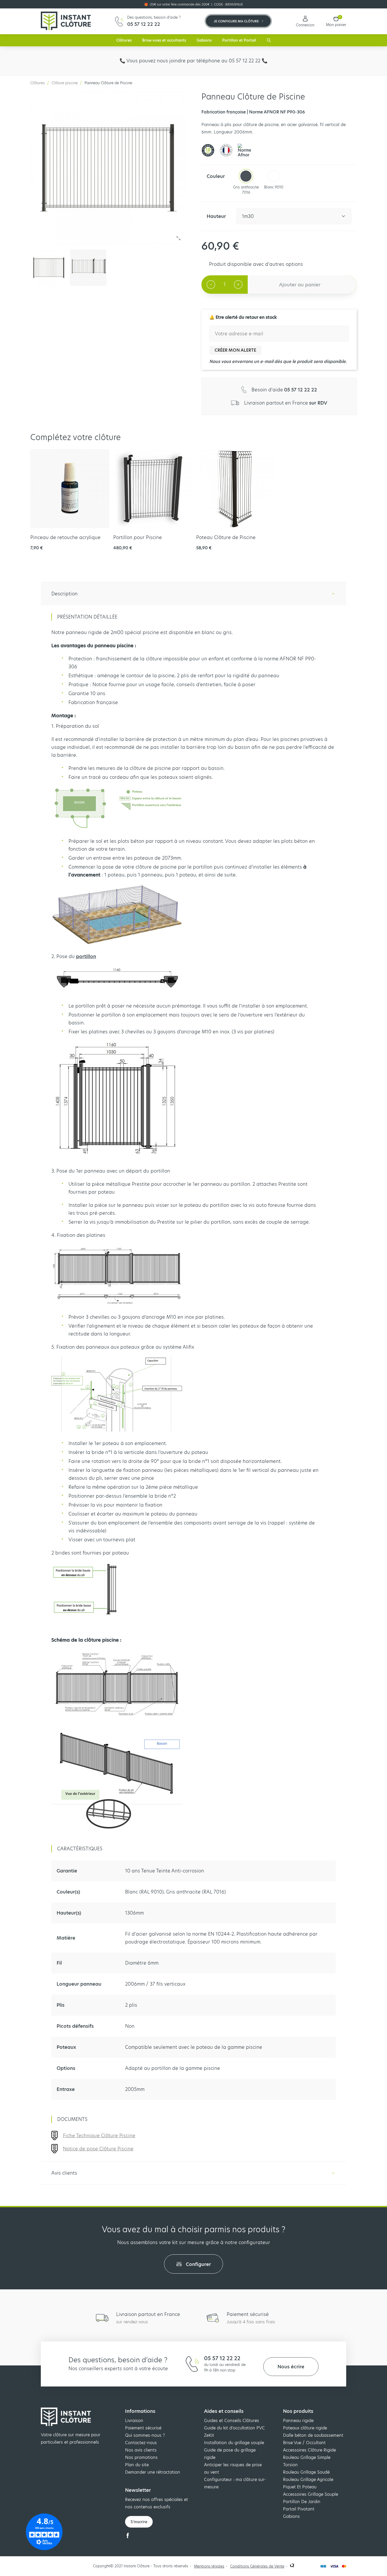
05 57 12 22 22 (222, 2358)
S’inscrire (139, 2522)
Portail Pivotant (299, 2509)
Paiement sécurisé (143, 2428)
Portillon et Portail (239, 40)
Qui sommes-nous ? (145, 2435)
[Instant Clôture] (66, 21)
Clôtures (124, 40)
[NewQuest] (292, 2566)
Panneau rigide (298, 2421)
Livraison (134, 2421)
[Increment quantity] (238, 285)
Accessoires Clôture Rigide (309, 2450)
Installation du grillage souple (234, 2443)
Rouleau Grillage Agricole (308, 2480)
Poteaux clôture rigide (305, 2428)
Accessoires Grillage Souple (311, 2494)
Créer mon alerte (235, 350)
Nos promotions (141, 2457)
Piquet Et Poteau (300, 2487)
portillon (86, 956)
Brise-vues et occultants (164, 40)
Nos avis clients (141, 2450)
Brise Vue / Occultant (304, 2443)
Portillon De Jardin (302, 2502)
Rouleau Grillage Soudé (306, 2472)
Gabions (204, 40)
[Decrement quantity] (211, 285)
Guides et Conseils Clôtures (232, 2421)
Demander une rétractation (153, 2472)
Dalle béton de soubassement (313, 2435)
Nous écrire (291, 2367)
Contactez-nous (141, 2443)
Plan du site (137, 2465)
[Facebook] (128, 2537)
